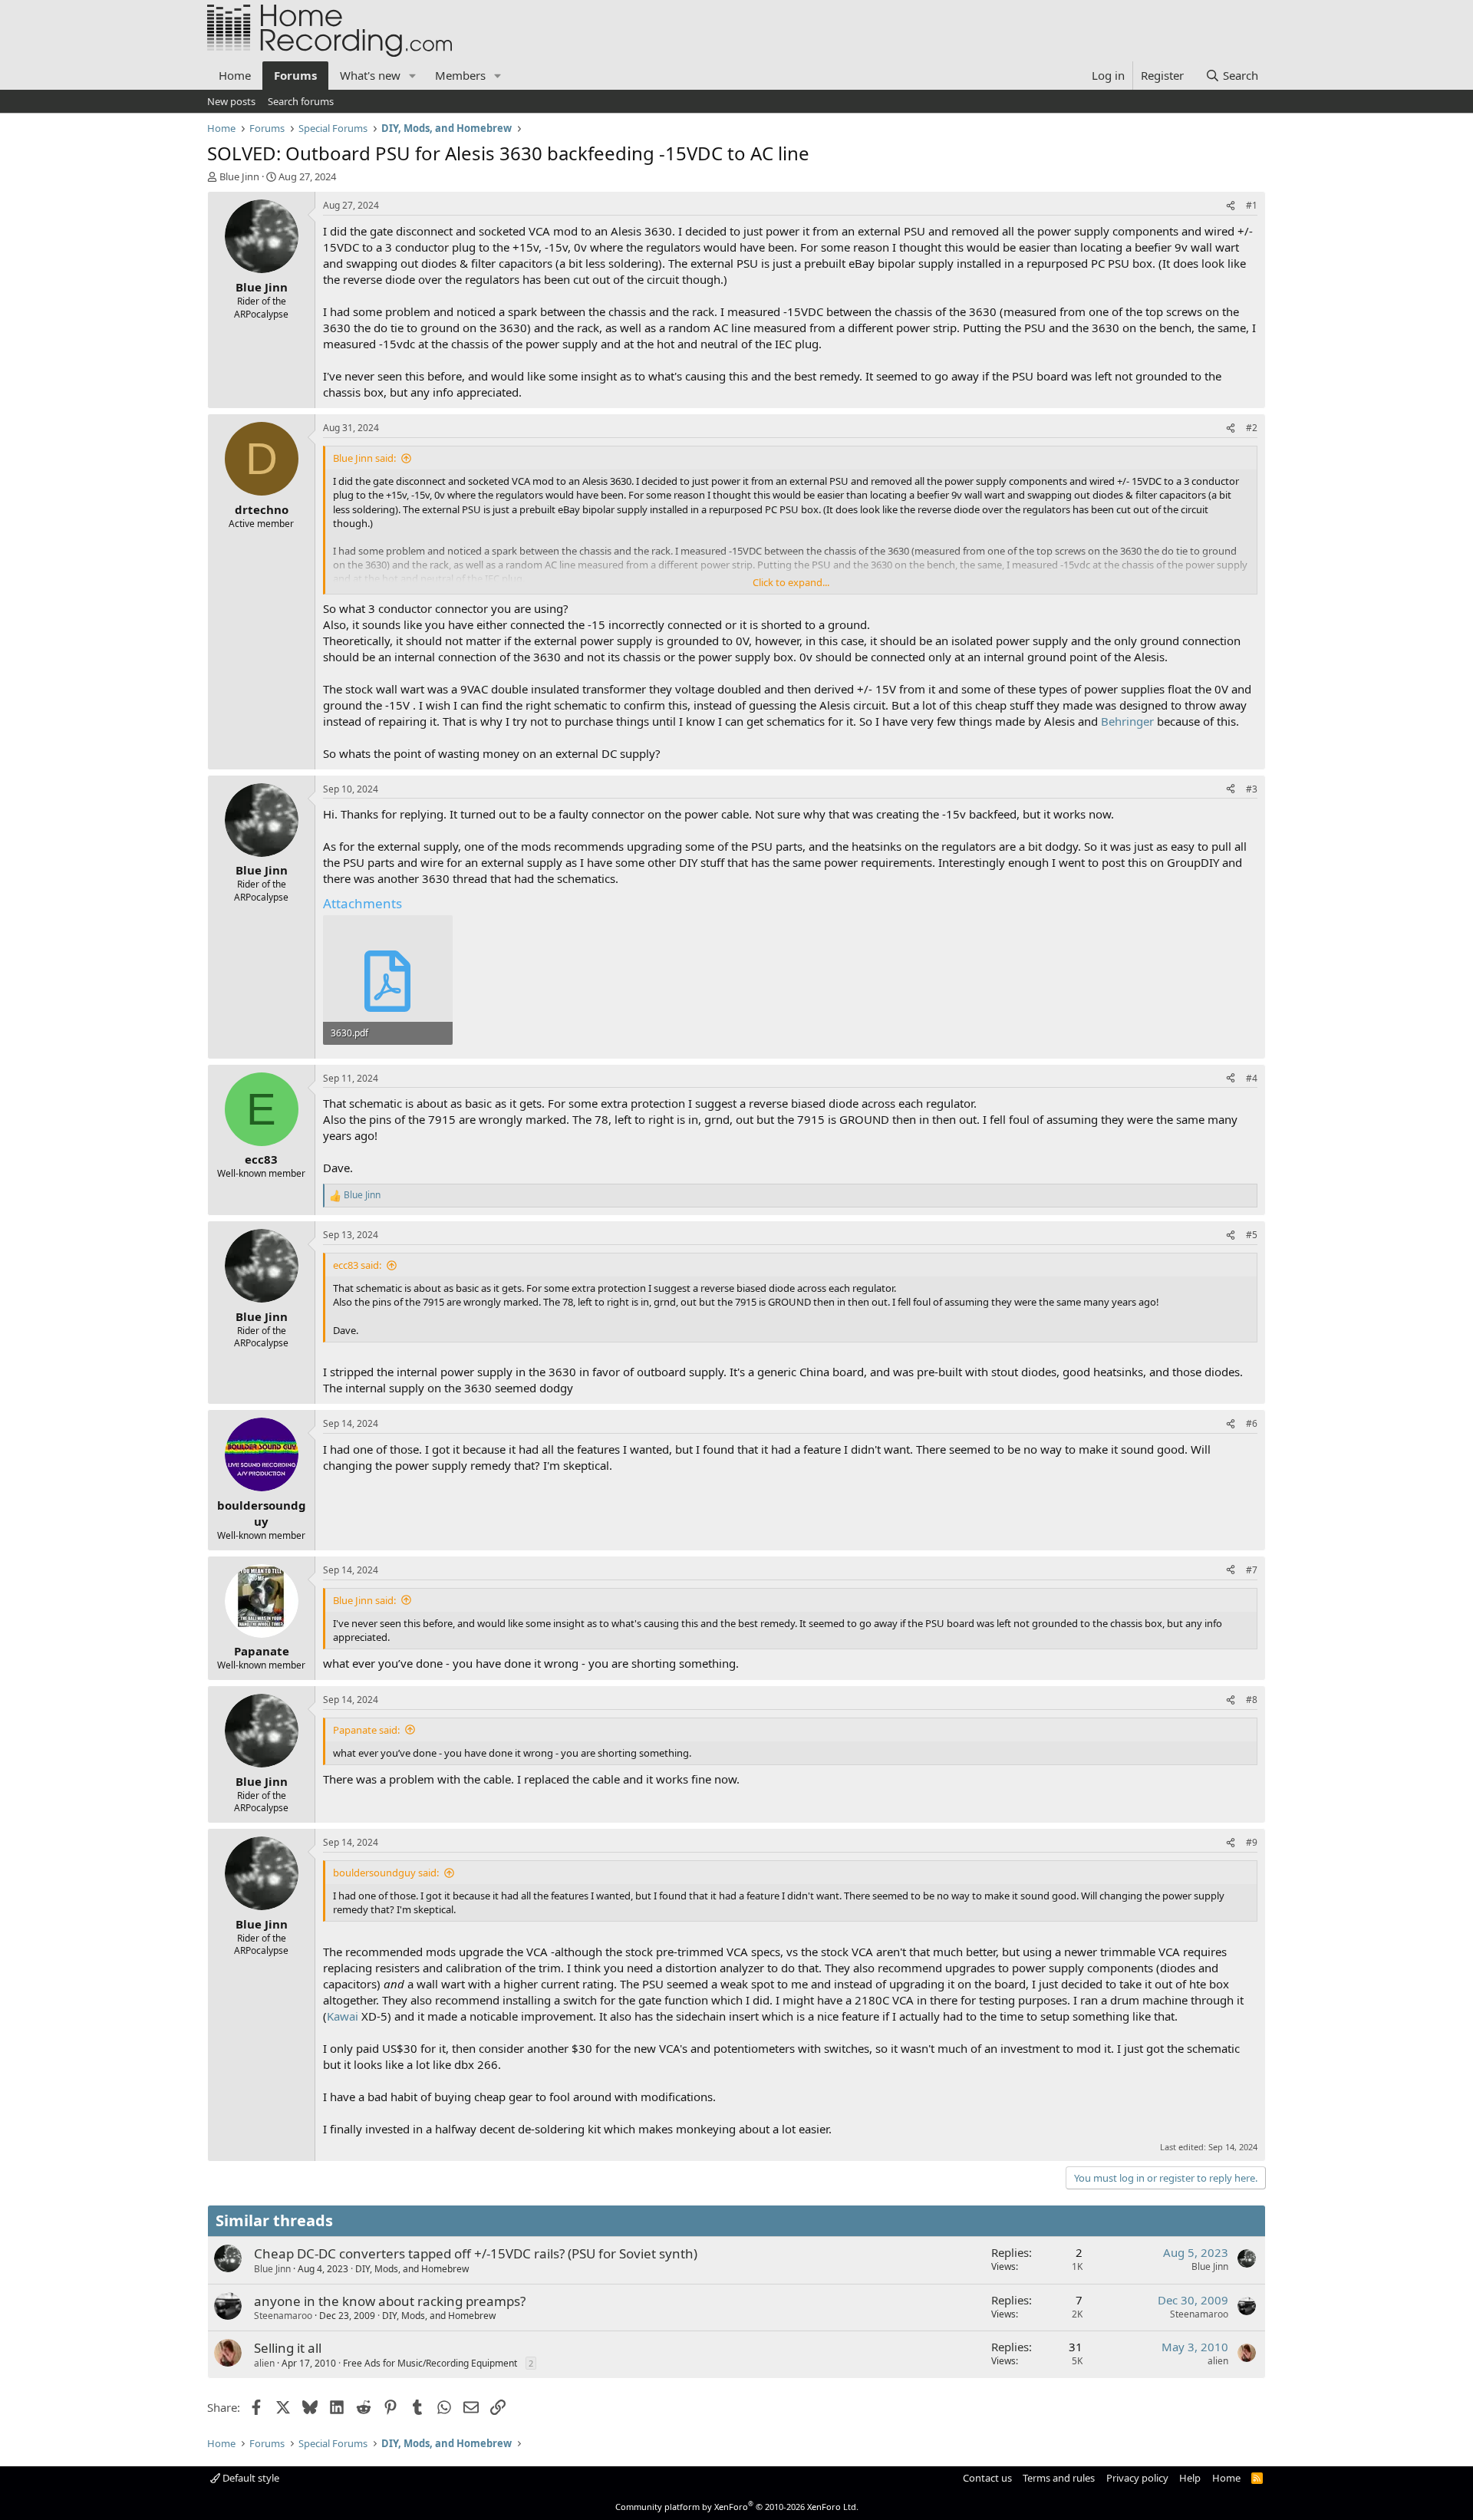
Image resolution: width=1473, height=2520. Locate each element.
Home (235, 75)
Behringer (1127, 721)
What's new (370, 75)
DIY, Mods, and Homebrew (412, 2269)
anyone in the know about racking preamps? (390, 2301)
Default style (250, 2478)
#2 (1252, 428)
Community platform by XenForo (737, 2507)
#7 (1252, 1570)
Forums (295, 75)
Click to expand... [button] (791, 582)
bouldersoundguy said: (386, 1873)
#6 (1252, 1423)
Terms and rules (1059, 2478)
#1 (1252, 205)
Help (1190, 2478)
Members (460, 75)
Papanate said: (366, 1730)
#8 (1252, 1700)
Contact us (987, 2478)
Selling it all (288, 2348)
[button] (413, 76)
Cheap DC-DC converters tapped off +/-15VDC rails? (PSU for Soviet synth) (476, 2253)
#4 (1252, 1078)
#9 (1252, 1842)
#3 (1252, 789)
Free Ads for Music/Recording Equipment (430, 2363)
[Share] (1231, 206)
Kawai (343, 2016)
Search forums (301, 101)
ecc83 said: (357, 1265)
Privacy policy (1137, 2478)
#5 (1252, 1235)
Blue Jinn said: (364, 458)
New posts (231, 101)
